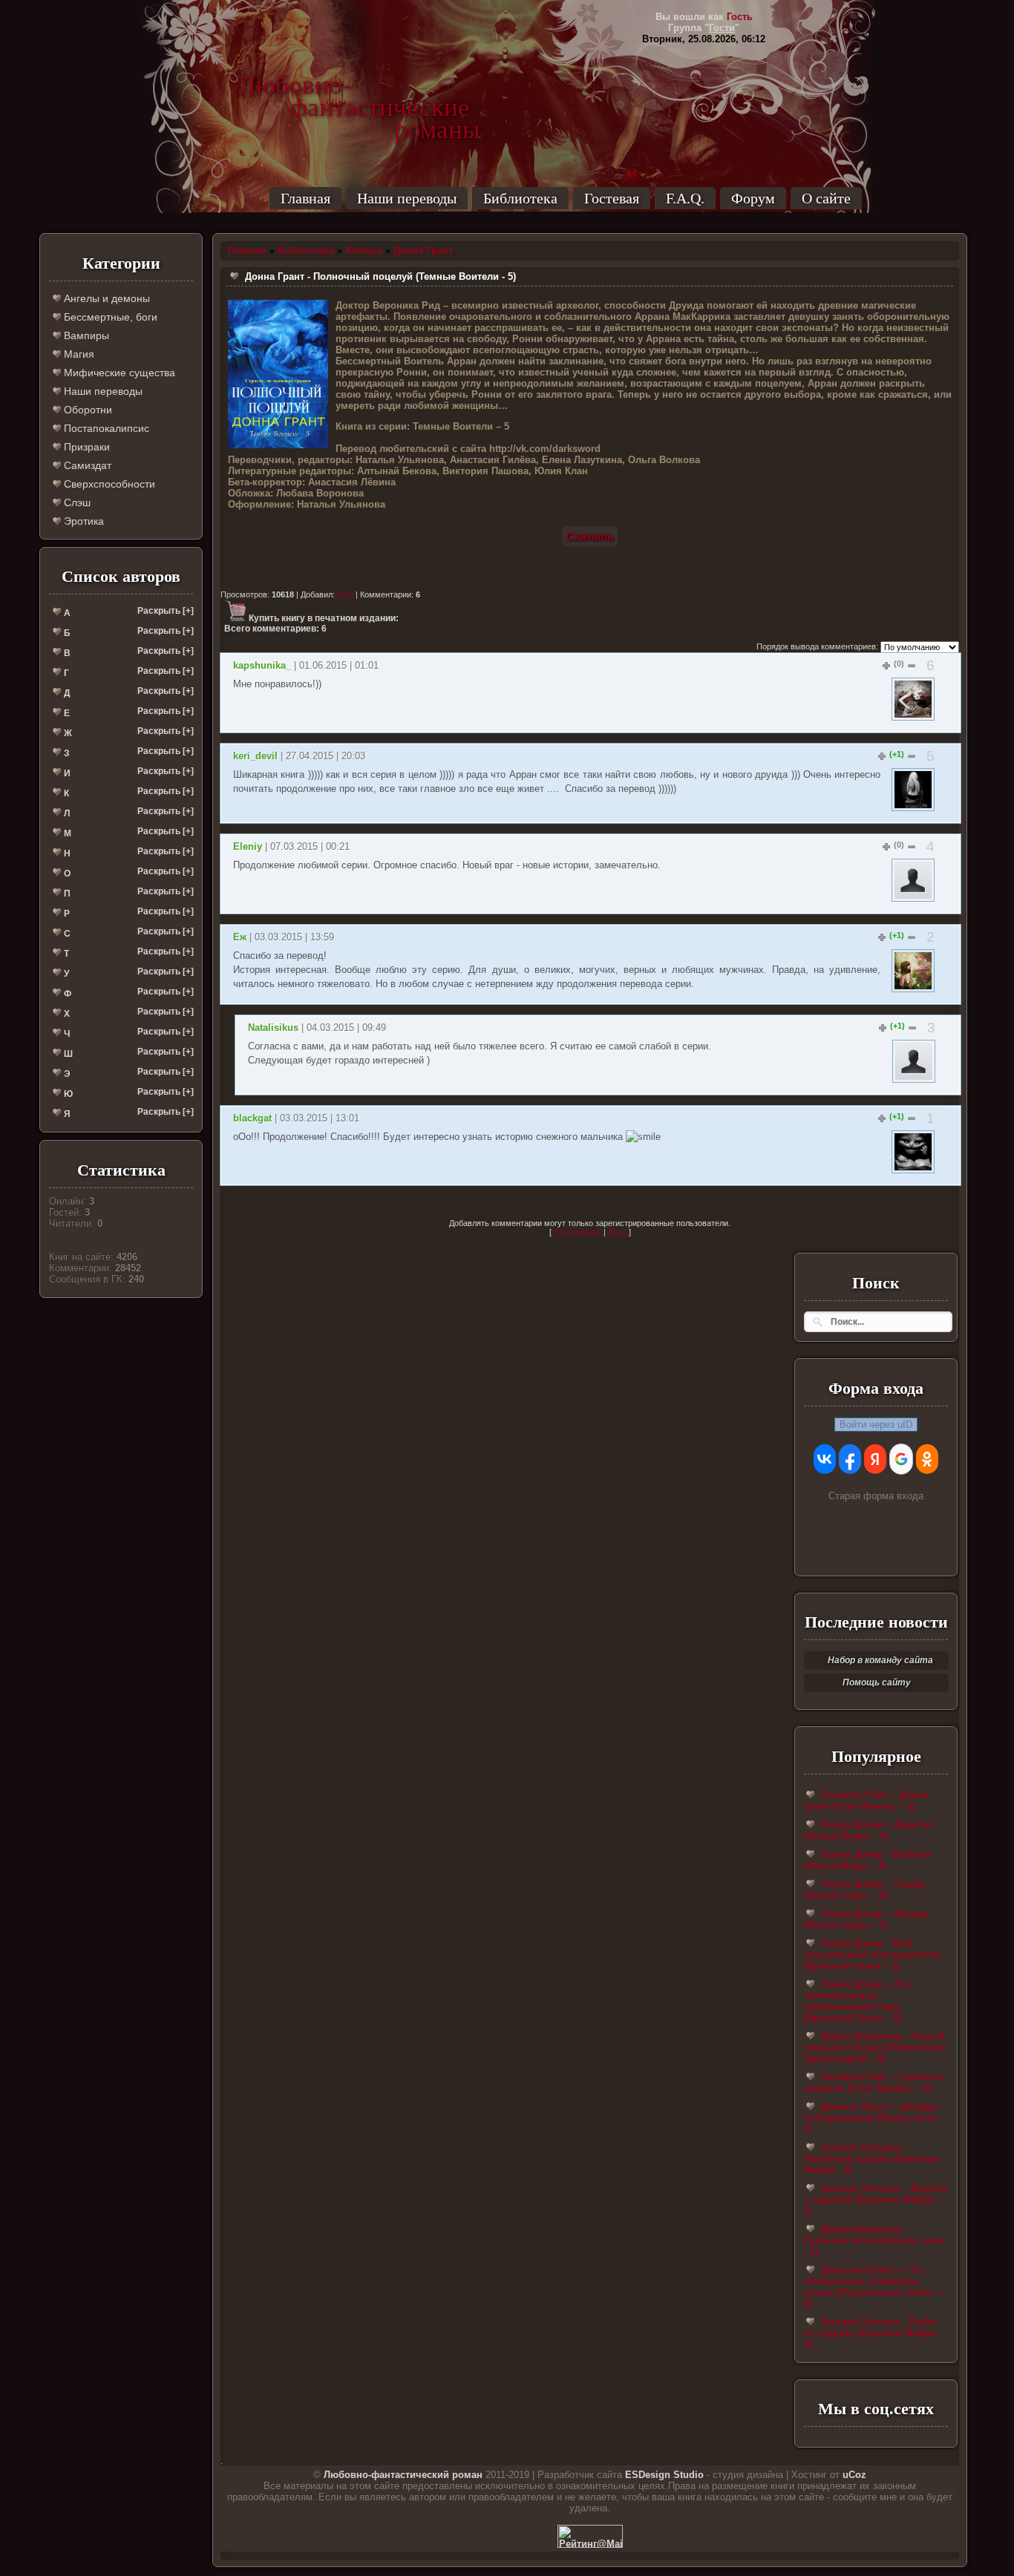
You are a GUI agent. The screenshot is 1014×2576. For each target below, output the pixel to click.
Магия (78, 354)
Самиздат (86, 465)
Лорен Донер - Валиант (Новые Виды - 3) (868, 1860)
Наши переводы (407, 198)
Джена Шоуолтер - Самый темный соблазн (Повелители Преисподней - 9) (875, 2047)
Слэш (76, 502)
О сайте (826, 198)
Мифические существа (118, 373)
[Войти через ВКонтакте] (825, 1459)
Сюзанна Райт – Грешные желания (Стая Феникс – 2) (873, 2082)
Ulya (345, 594)
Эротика (82, 521)
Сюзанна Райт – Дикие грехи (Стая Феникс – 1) (866, 1800)
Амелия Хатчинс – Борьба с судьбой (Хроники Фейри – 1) (876, 2199)
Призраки (85, 447)
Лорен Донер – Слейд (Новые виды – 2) (864, 1890)
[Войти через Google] (901, 1459)
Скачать (590, 536)
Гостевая (612, 198)
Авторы (364, 250)
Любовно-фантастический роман (403, 2475)
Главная (305, 198)
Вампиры (85, 335)
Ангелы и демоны (105, 298)
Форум (753, 198)
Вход (617, 1232)
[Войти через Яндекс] (875, 1459)
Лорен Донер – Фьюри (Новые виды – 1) (866, 1919)
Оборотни (86, 410)
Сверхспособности (108, 484)
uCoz (854, 2475)
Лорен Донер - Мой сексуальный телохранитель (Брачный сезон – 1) (873, 1954)
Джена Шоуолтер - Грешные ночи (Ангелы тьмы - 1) (874, 2240)
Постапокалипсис (105, 428)
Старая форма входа (876, 1496)
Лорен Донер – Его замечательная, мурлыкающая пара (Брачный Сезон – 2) (857, 2001)
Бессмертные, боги (109, 317)
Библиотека (520, 198)
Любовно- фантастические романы (359, 85)
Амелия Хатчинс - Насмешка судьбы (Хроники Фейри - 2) (871, 2159)
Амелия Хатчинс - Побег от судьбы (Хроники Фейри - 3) (873, 2333)
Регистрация (578, 1232)
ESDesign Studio (664, 2475)
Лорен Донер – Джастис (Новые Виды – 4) (869, 1830)
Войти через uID (876, 1425)
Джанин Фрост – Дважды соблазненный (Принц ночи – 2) (874, 2118)
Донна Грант (423, 250)
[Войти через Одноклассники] (927, 1459)
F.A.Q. (685, 198)
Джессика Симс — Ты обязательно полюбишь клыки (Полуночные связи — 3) (874, 2287)
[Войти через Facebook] (850, 1459)
